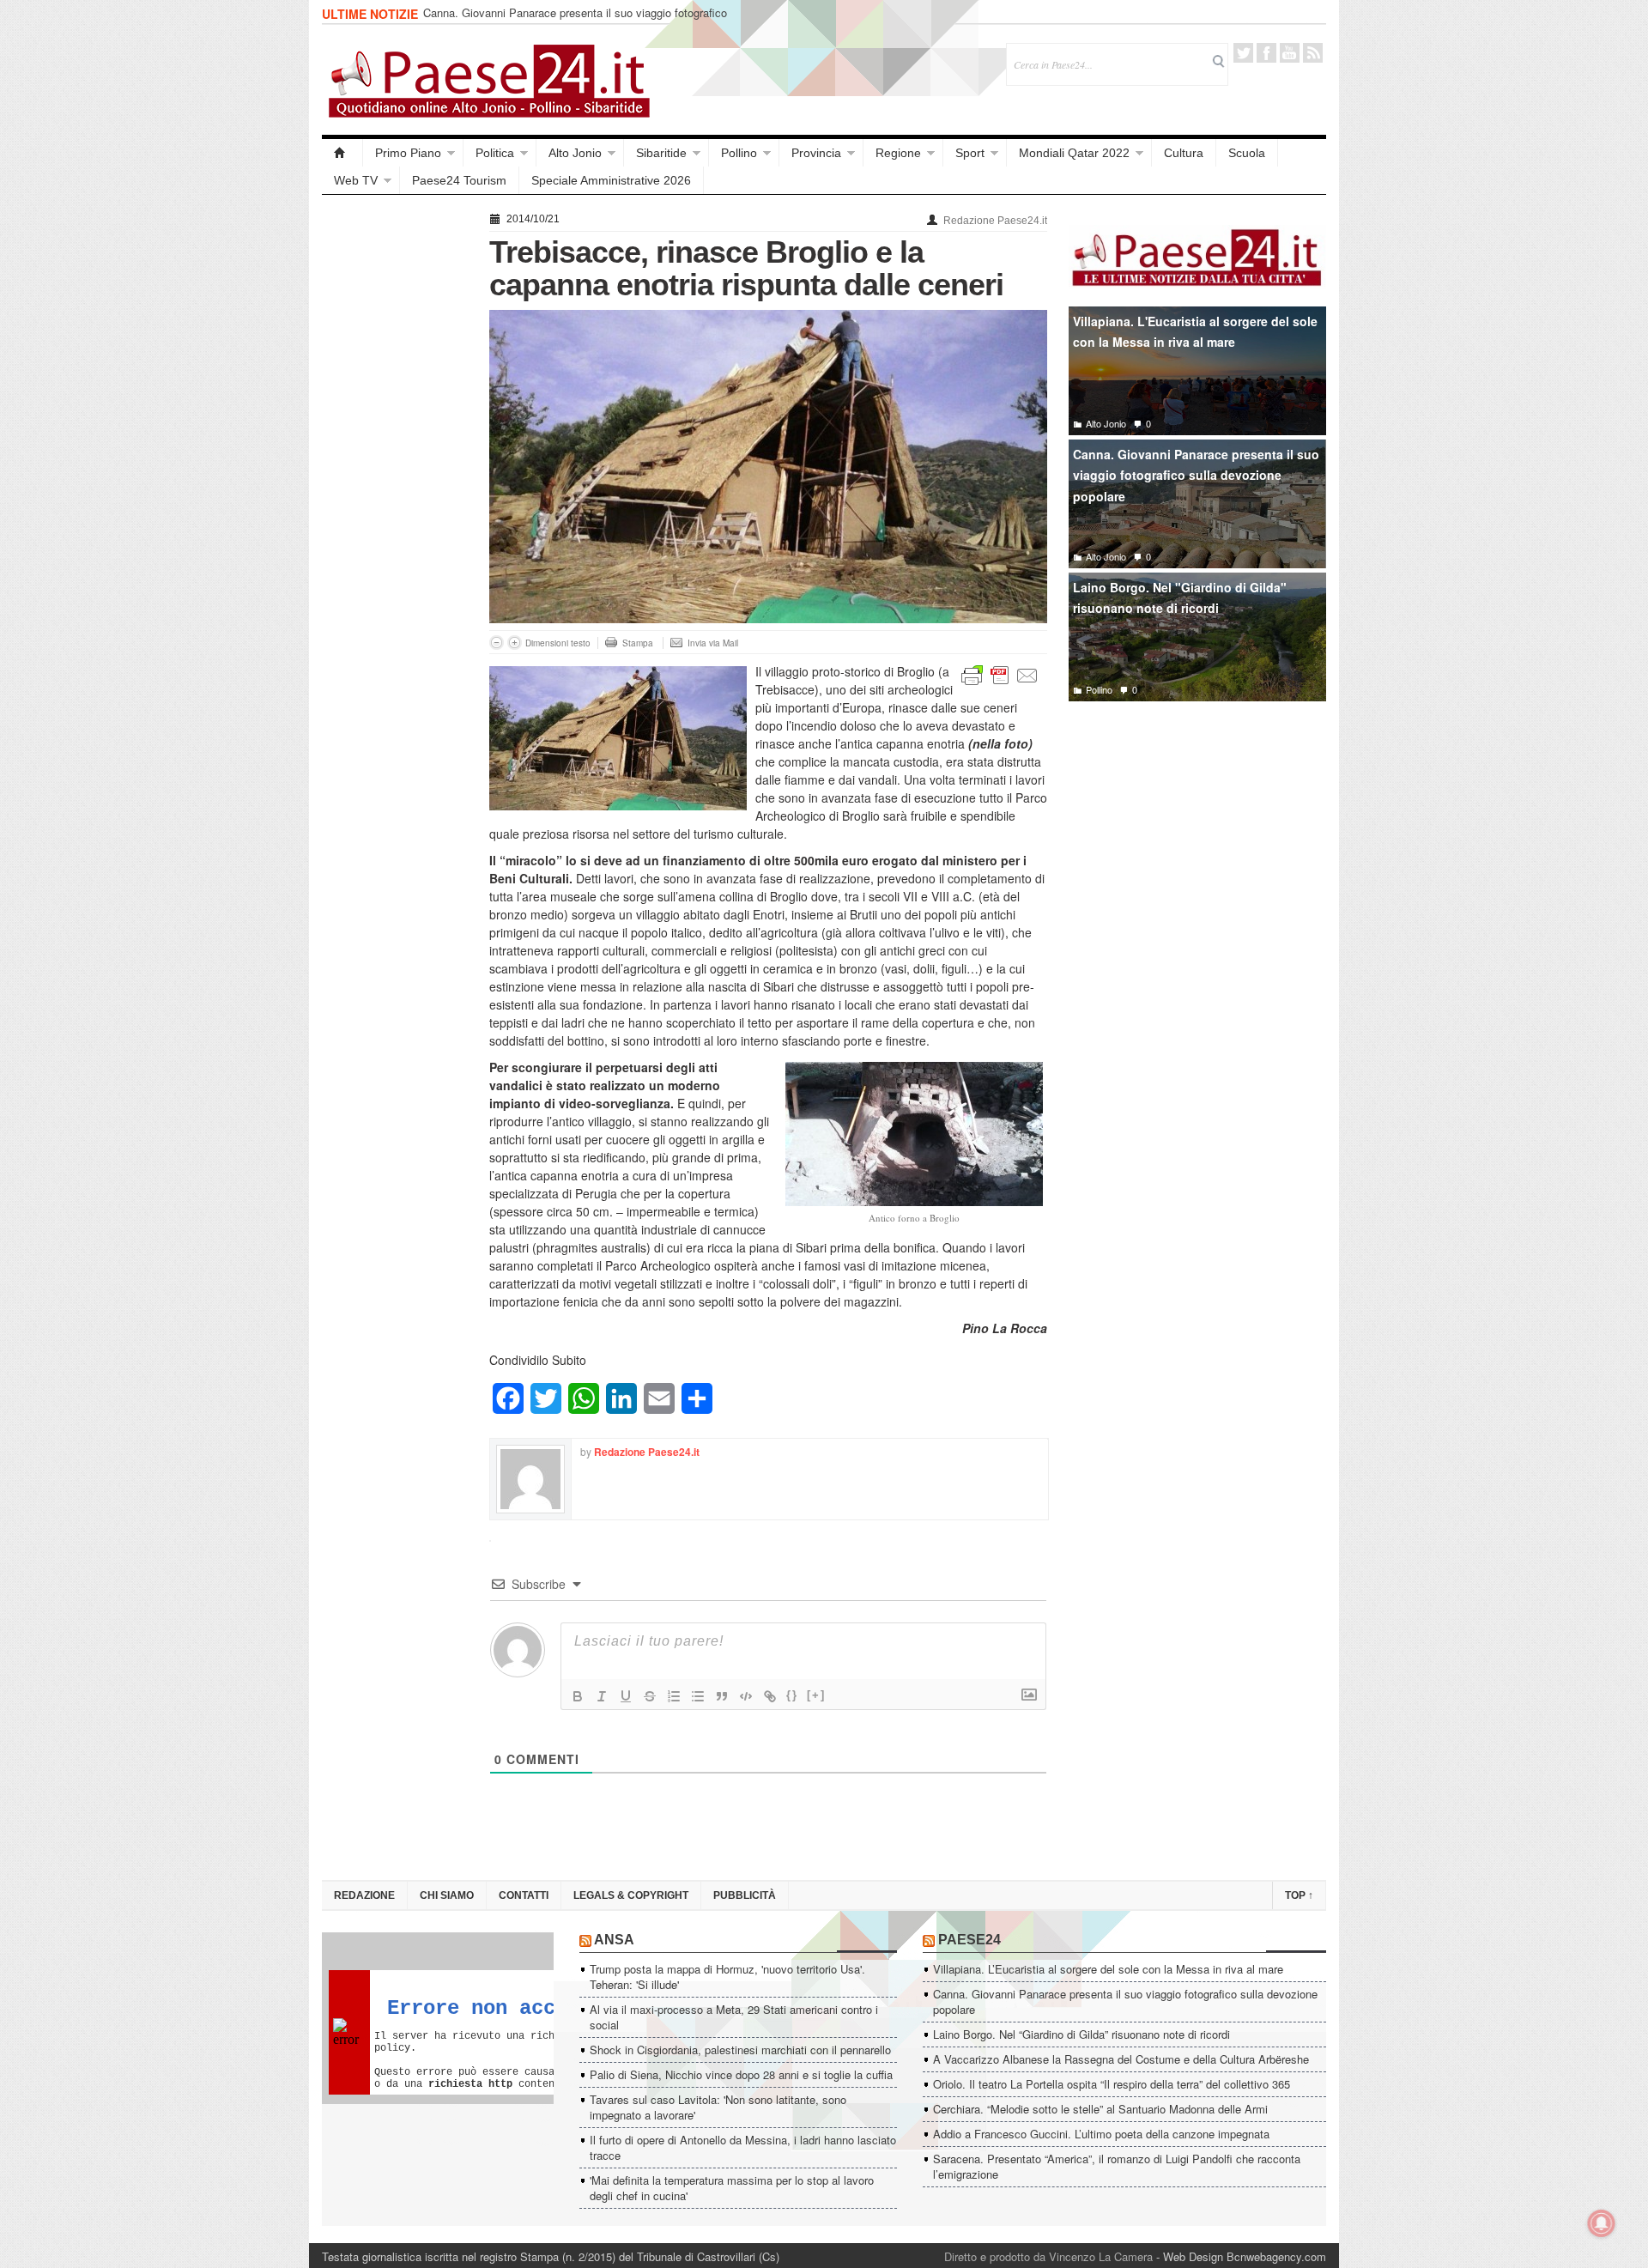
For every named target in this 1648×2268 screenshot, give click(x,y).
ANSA (614, 1940)
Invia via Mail (713, 643)
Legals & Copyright (631, 1895)
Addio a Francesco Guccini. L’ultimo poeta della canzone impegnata (1101, 2134)
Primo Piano (408, 153)
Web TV (356, 180)
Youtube (1290, 53)
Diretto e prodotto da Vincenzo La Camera (1048, 2256)
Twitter (1243, 53)
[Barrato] (650, 1696)
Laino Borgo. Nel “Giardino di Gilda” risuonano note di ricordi (1081, 2034)
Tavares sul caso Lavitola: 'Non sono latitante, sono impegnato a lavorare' (718, 2107)
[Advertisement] (397, 465)
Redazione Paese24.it (995, 221)
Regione (898, 153)
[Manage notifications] (1602, 2223)
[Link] (770, 1696)
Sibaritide (661, 153)
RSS (1313, 53)
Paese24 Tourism (459, 180)
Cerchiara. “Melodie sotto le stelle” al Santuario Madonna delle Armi (1100, 2109)
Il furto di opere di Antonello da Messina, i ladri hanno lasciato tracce (743, 2147)
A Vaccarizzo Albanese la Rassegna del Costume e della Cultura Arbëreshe (1121, 2059)
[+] (816, 1695)
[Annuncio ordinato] (674, 1696)
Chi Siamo (447, 1895)
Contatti (524, 1895)
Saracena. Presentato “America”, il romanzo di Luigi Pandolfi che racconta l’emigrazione (1117, 2166)
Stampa (638, 643)
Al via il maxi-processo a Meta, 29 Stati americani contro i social (734, 2017)
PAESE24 (969, 1940)
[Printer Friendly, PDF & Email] (1000, 674)
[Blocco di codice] (746, 1696)
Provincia (816, 153)
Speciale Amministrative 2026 (611, 180)
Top (1299, 1895)
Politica (495, 153)
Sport (970, 153)
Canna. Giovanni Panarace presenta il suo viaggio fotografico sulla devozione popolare (575, 20)
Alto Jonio (575, 153)
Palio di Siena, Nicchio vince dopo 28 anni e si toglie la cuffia (741, 2074)
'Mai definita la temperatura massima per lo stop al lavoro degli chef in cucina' (732, 2188)
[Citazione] (722, 1696)
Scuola (1247, 153)
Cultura (1184, 153)
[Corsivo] (602, 1696)
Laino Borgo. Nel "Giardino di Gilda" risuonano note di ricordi (1180, 598)
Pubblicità (745, 1895)
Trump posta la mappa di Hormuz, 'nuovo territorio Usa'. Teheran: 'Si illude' (727, 1977)
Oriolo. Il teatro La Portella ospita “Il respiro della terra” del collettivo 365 (1112, 2084)
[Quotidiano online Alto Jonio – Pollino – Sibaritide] (342, 153)
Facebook (1266, 53)
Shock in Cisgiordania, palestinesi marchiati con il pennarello (740, 2050)
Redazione (364, 1895)
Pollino (739, 153)
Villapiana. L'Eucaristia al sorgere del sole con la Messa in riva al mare (1195, 332)
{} (792, 1695)
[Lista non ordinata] (698, 1696)
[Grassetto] (578, 1696)
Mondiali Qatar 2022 (1074, 153)
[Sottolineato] (626, 1696)
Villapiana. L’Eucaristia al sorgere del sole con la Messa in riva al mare (1108, 1969)
